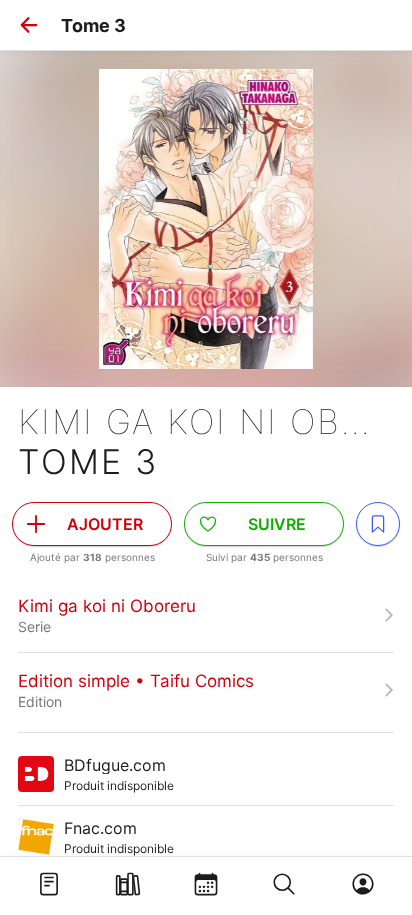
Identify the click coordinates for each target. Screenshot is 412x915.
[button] (29, 25)
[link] (206, 615)
